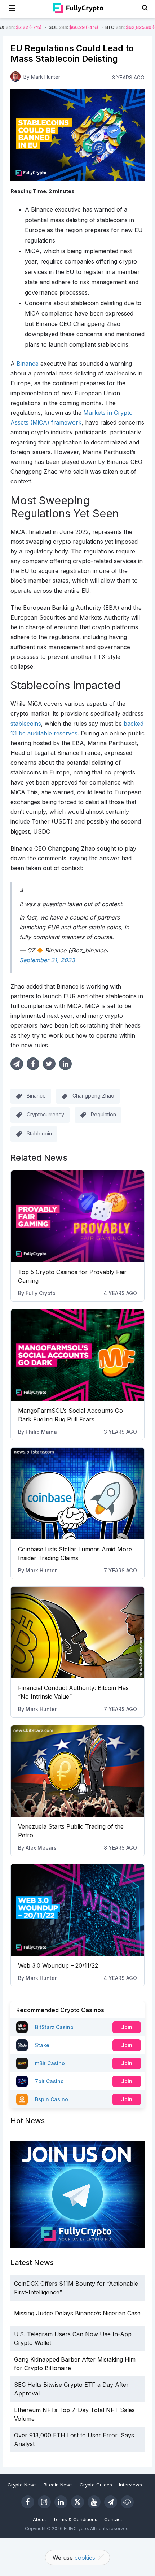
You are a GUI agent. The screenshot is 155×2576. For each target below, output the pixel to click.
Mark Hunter (41, 1570)
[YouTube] (94, 2502)
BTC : (103, 27)
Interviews (130, 2485)
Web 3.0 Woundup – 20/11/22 (58, 1965)
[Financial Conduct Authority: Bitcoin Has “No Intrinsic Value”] (78, 1633)
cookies (85, 2558)
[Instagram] (44, 2502)
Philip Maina (41, 1432)
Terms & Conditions (75, 2519)
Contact (113, 2519)
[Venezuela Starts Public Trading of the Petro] (78, 1771)
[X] (77, 2502)
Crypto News (22, 2485)
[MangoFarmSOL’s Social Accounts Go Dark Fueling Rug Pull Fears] (78, 1355)
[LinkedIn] (61, 2502)
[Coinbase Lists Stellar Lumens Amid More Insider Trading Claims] (78, 1494)
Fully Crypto (41, 1293)
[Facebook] (28, 2502)
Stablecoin (39, 1133)
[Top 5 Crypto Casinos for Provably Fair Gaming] (78, 1216)
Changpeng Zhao (93, 1096)
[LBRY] (127, 2502)
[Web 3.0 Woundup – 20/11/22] (78, 1910)
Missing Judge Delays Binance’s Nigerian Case (77, 2313)
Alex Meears (41, 1848)
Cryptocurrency (45, 1114)
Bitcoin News (58, 2485)
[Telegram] (111, 2502)
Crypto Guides (96, 2485)
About (39, 2519)
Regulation (103, 1114)
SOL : (42, 27)
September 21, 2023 (47, 960)
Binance (36, 1096)
